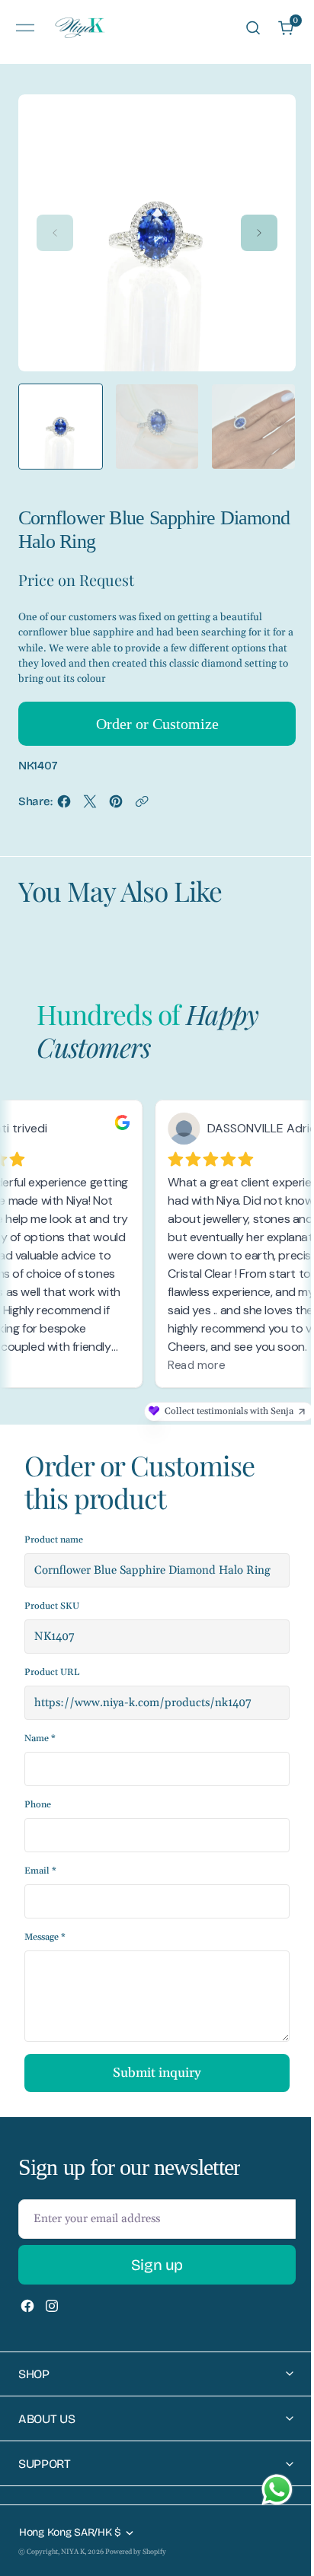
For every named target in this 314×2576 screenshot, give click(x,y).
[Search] (253, 28)
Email (40, 1871)
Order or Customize (157, 724)
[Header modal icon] (25, 28)
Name (40, 1739)
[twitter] (90, 806)
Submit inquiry (157, 2073)
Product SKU (52, 1606)
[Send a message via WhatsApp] (277, 2490)
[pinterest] (116, 806)
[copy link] (142, 806)
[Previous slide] (55, 233)
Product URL (52, 1672)
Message (45, 1937)
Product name (54, 1540)
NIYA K (73, 2552)
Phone (38, 1805)
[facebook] (64, 806)
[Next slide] (259, 233)
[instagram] (52, 2306)
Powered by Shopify (136, 2552)
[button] (25, 28)
